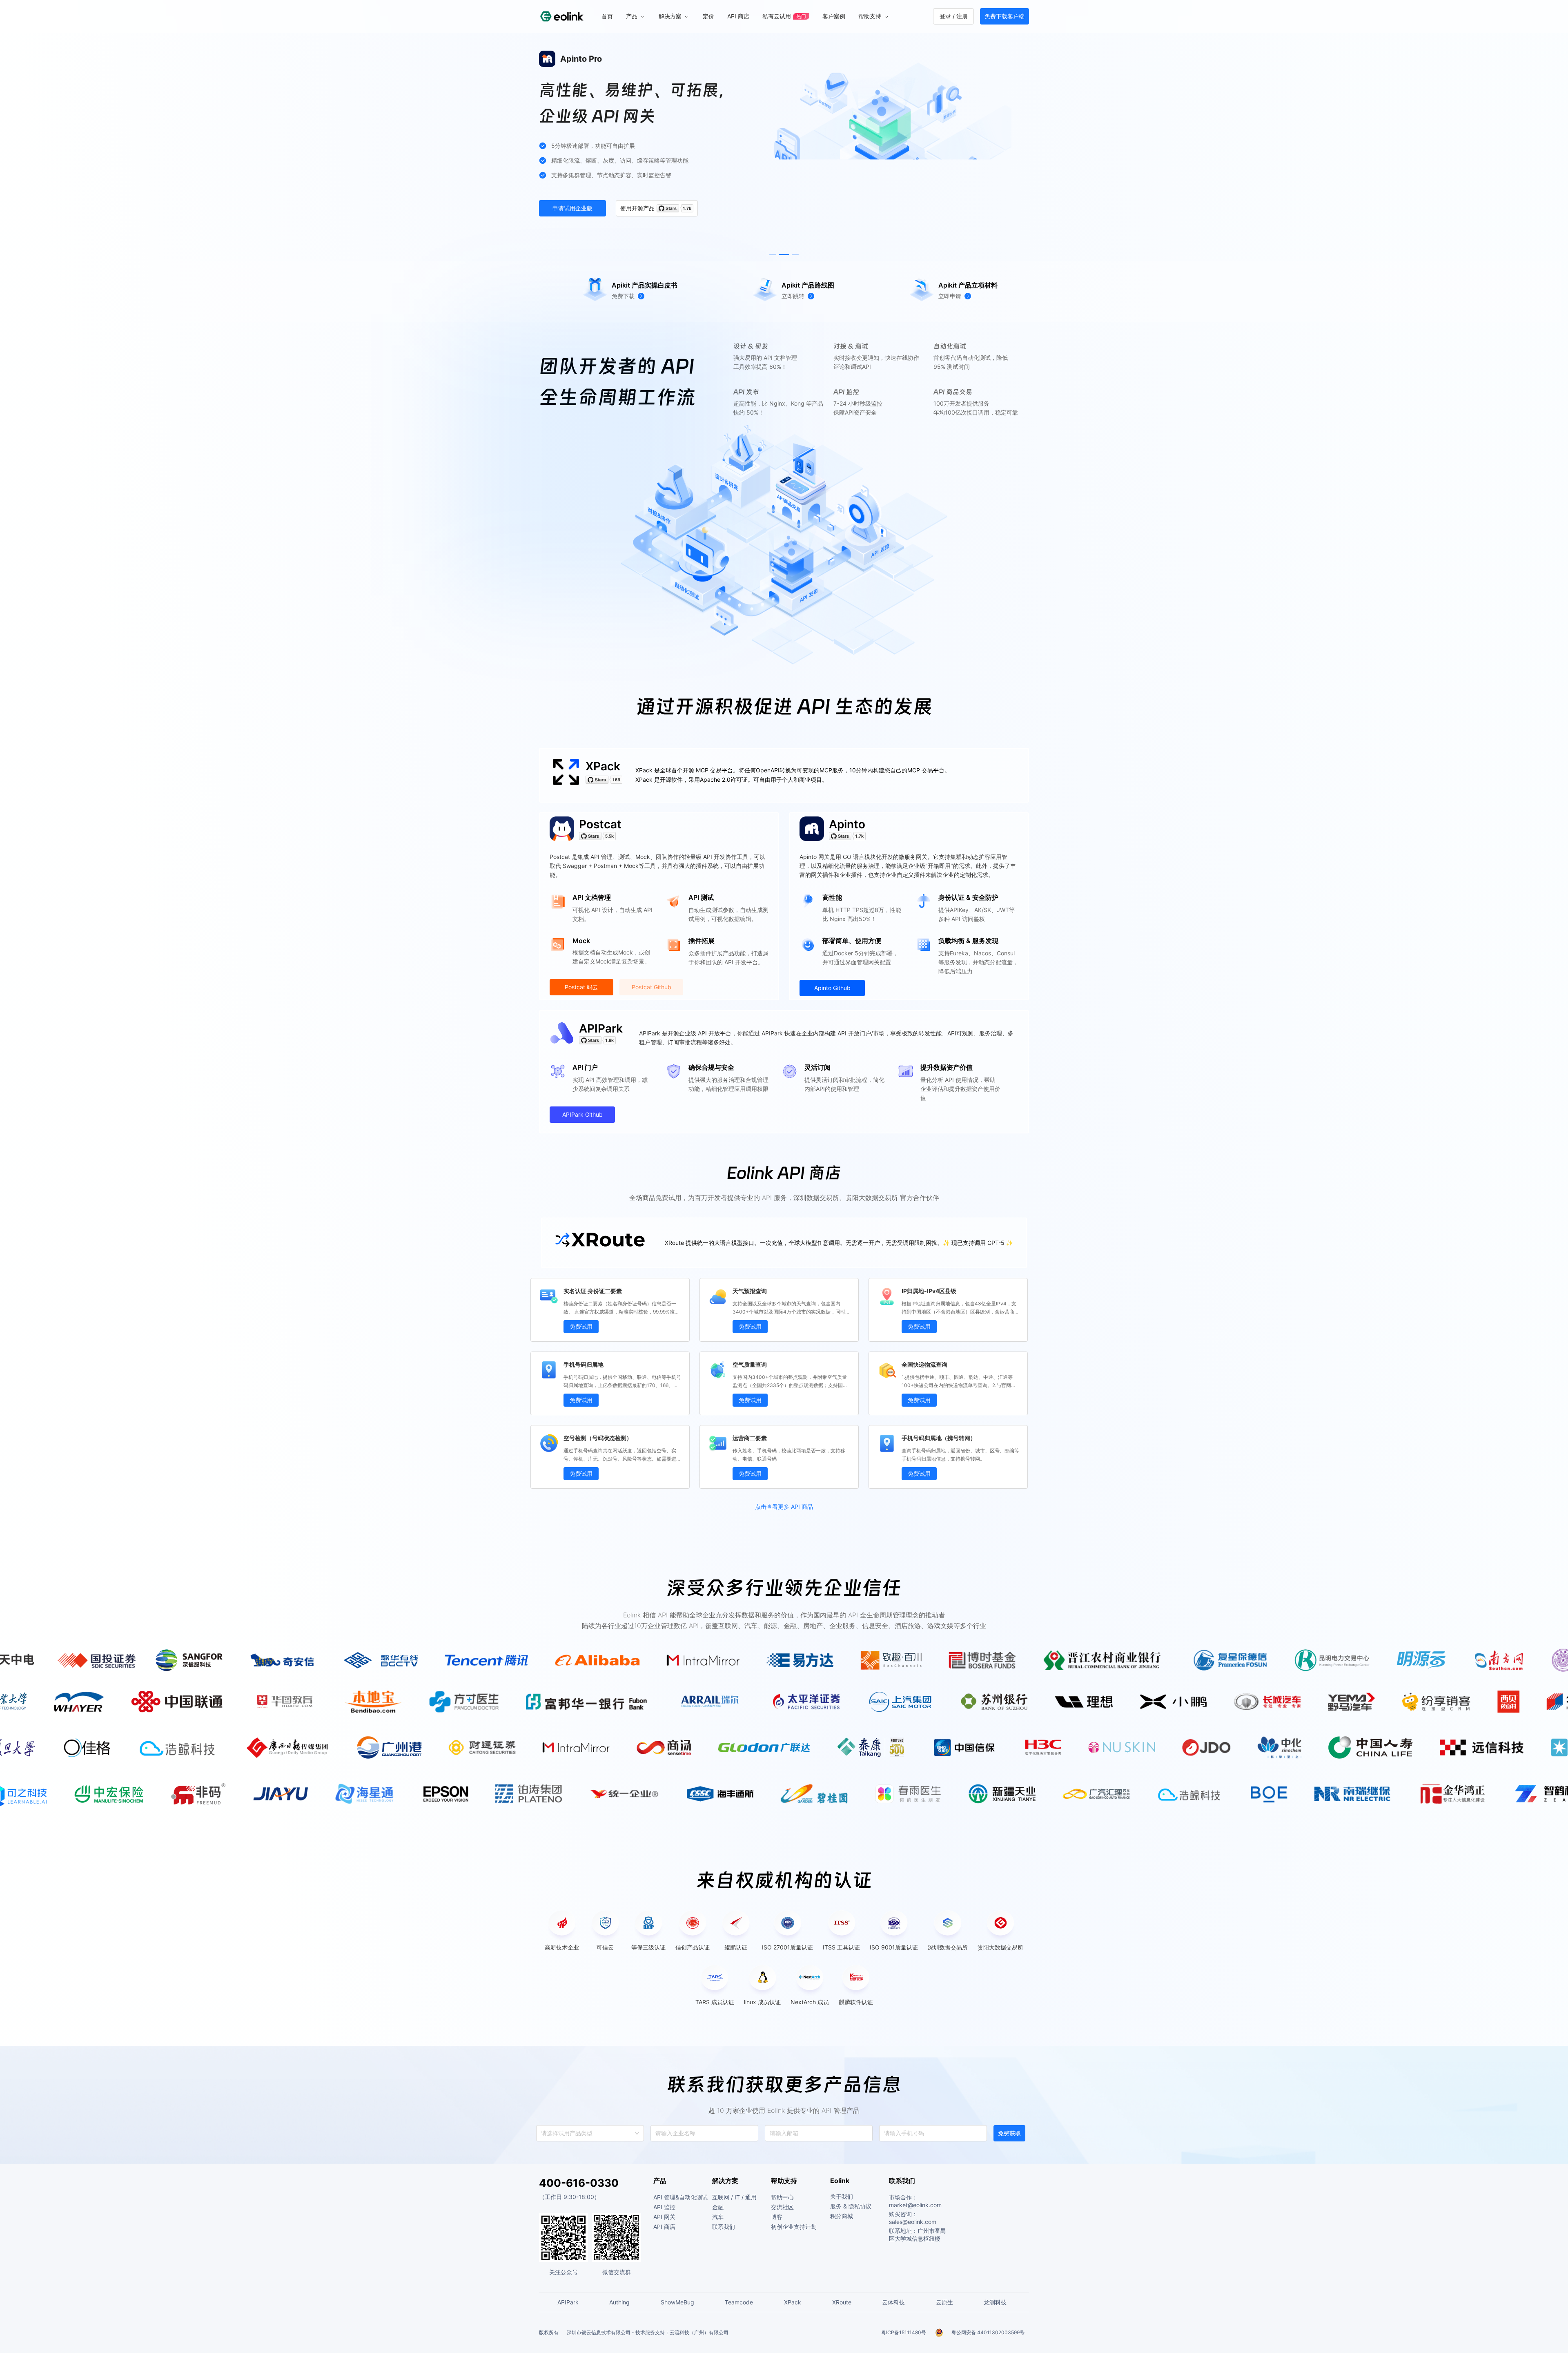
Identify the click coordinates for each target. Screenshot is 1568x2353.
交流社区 (782, 2207)
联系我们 (724, 2227)
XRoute (842, 2302)
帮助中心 (782, 2197)
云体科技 (893, 2302)
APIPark (601, 1028)
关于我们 (842, 2196)
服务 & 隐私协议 (851, 2206)
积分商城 (842, 2216)
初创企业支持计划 (794, 2227)
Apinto (847, 824)
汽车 (718, 2217)
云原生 (944, 2302)
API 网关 (664, 2217)
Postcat (600, 824)
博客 (777, 2217)
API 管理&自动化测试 (680, 2197)
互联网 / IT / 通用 (734, 2197)
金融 (718, 2207)
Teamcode (739, 2302)
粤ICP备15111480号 (904, 2332)
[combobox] (542, 2133)
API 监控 (664, 2207)
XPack (603, 766)
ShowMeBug (677, 2302)
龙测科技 (995, 2302)
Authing (619, 2302)
